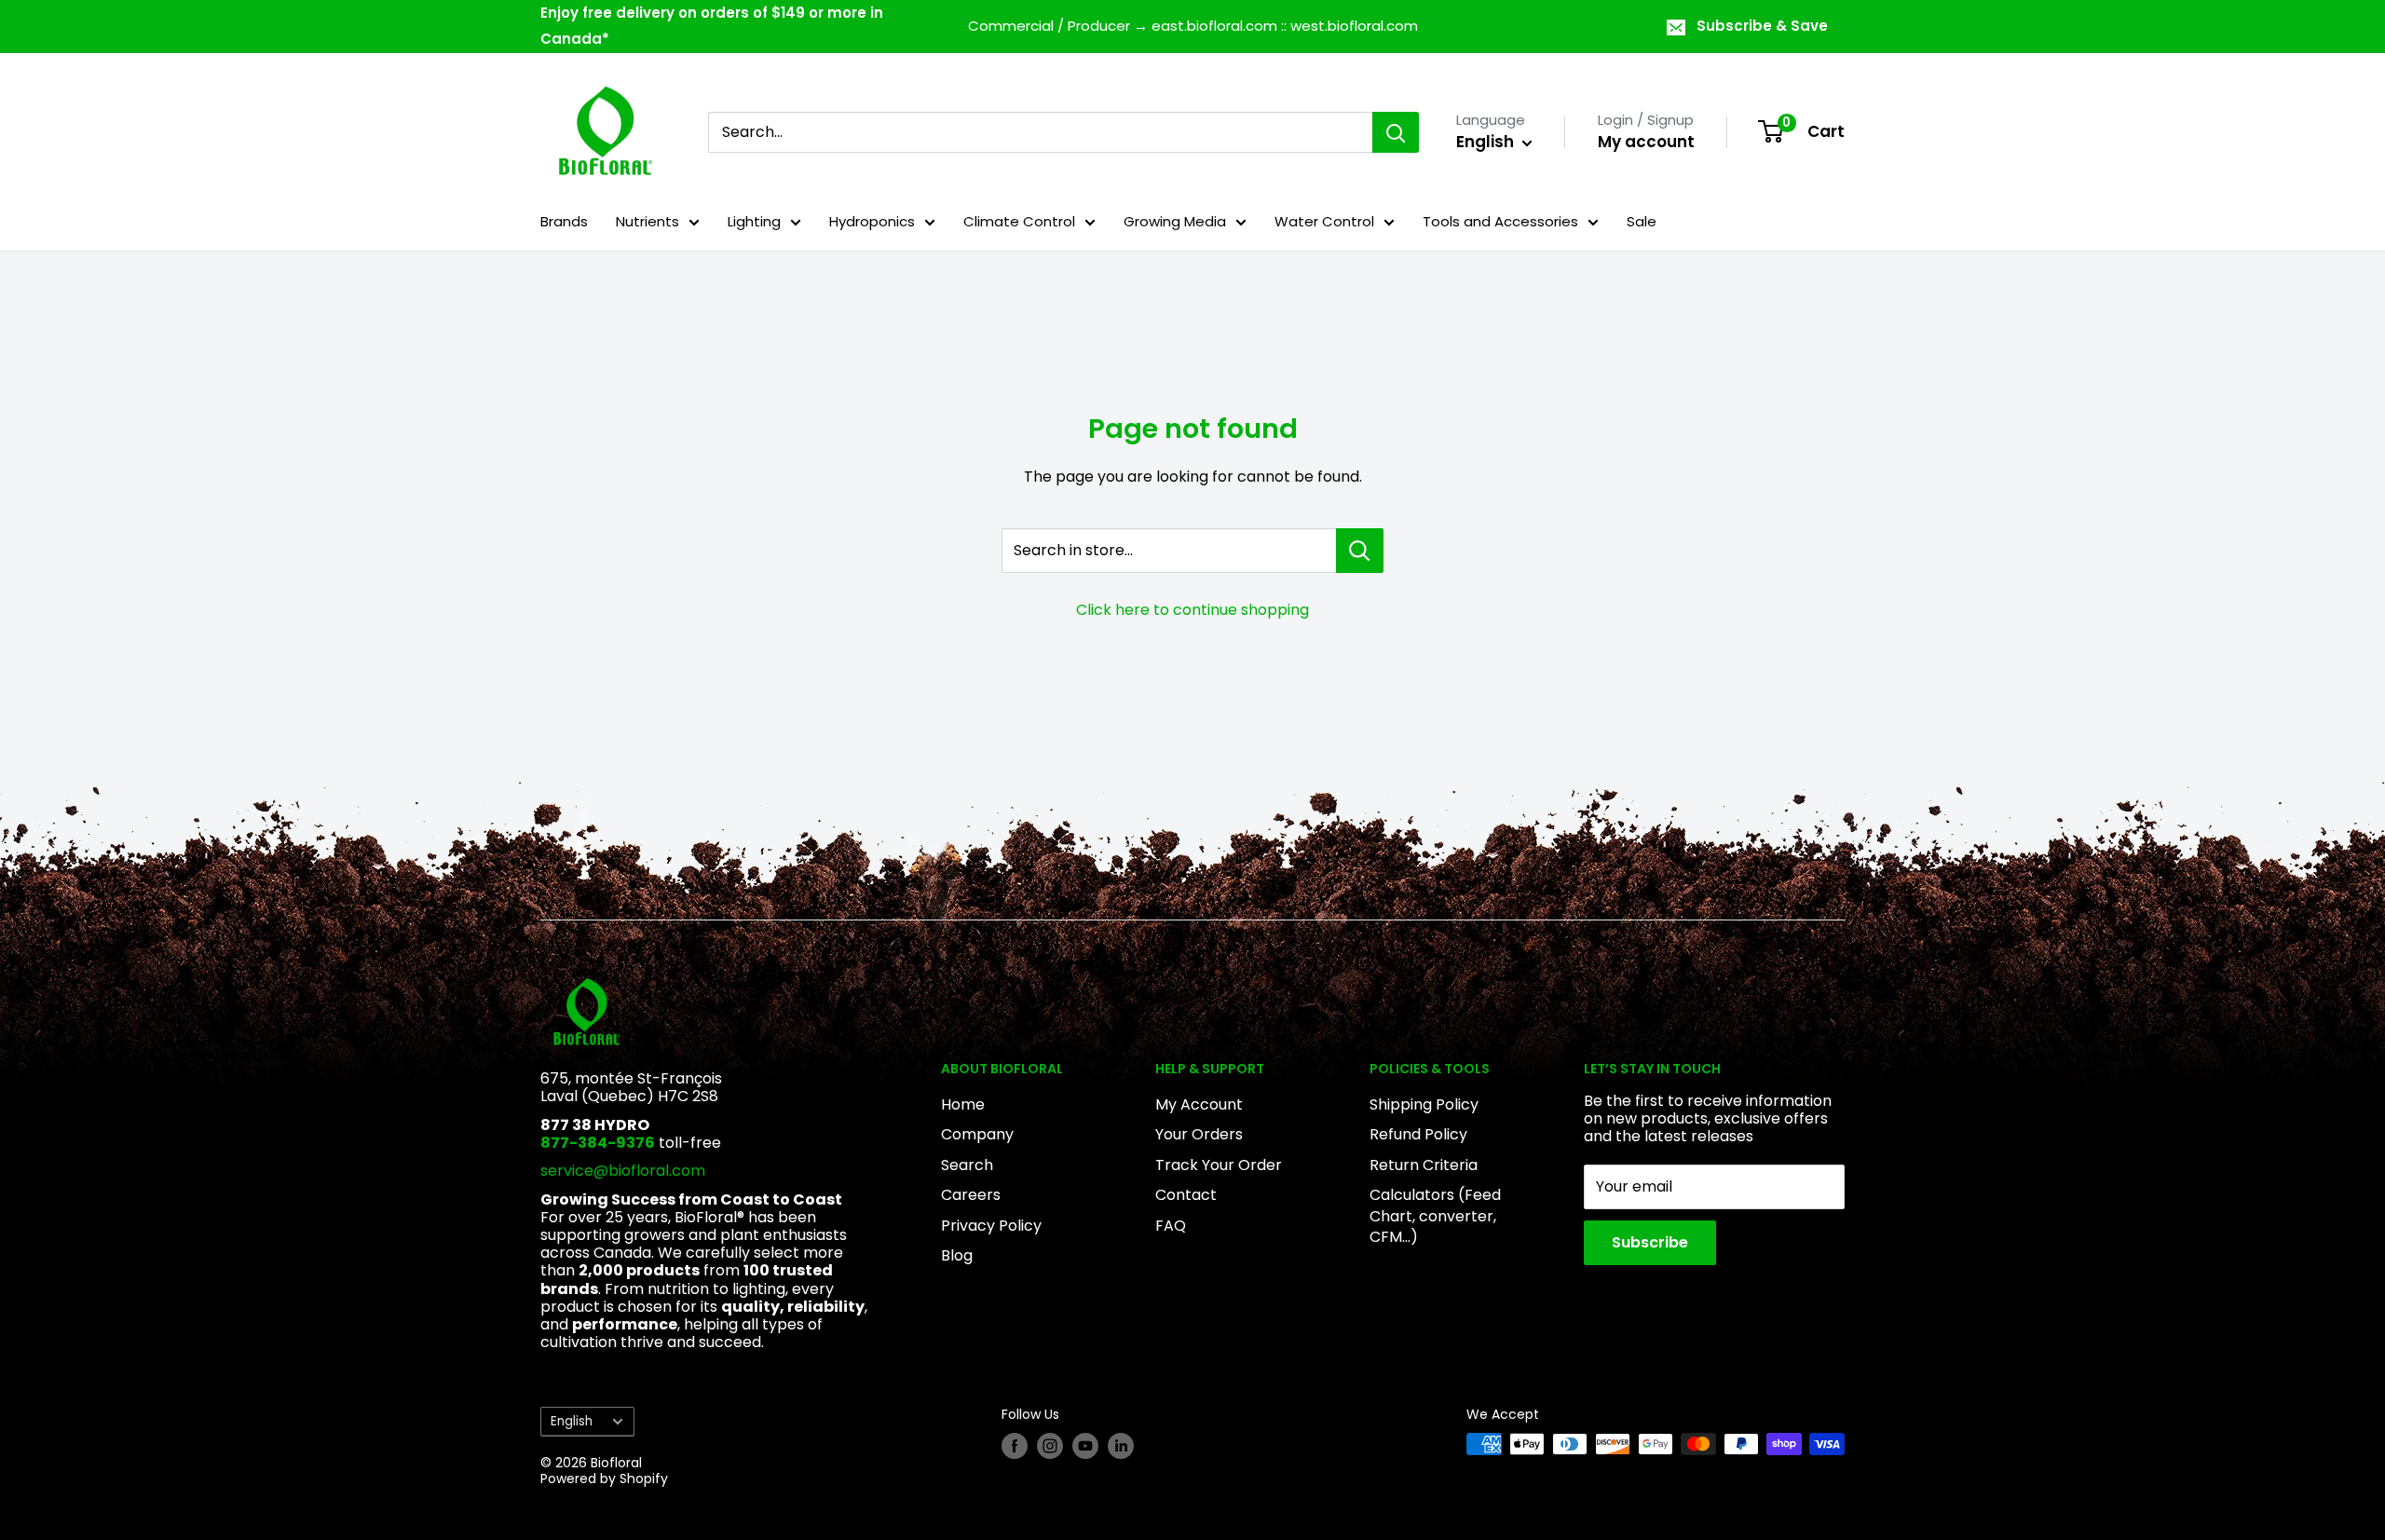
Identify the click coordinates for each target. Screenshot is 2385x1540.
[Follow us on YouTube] (1085, 1446)
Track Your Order (1219, 1165)
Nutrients (647, 221)
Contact (1186, 1195)
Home (963, 1104)
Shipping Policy (1424, 1104)
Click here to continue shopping (1192, 610)
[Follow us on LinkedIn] (1121, 1446)
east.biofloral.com (1214, 26)
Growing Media (1175, 221)
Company (977, 1134)
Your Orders (1199, 1134)
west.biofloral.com (1354, 26)
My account (1646, 142)
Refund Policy (1418, 1134)
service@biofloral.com (623, 1171)
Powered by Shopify (604, 1479)
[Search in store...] (1360, 551)
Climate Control (1019, 221)
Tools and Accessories (1500, 221)
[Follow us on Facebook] (1015, 1446)
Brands (564, 221)
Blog (957, 1255)
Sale (1642, 221)
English (572, 1421)
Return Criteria (1424, 1165)
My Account (1199, 1104)
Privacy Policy (991, 1226)
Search (967, 1165)
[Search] (1396, 132)
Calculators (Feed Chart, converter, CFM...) (1435, 1216)
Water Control (1324, 221)
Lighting (754, 221)
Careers (971, 1195)
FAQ (1171, 1226)
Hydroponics (872, 221)
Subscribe (1650, 1242)
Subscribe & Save (1762, 26)
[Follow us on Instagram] (1050, 1446)
